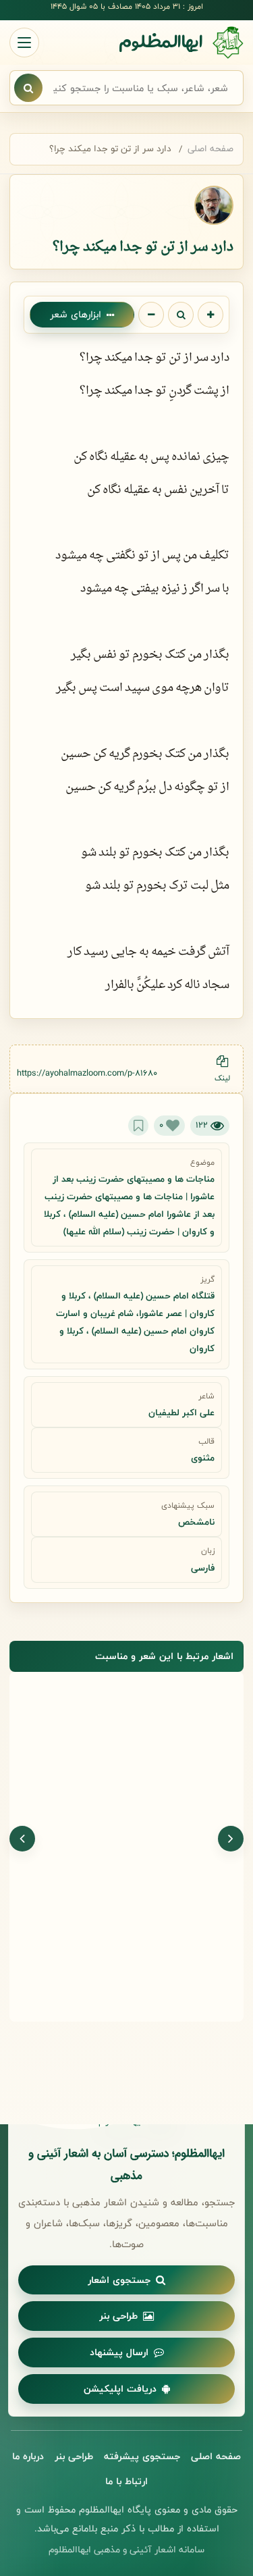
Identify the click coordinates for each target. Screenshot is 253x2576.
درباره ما (28, 2456)
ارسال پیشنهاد (119, 2352)
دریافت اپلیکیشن (120, 2389)
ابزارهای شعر (76, 314)
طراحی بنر (118, 2316)
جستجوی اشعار (119, 2280)
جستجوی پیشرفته (142, 2456)
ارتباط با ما (126, 2481)
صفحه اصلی (210, 149)
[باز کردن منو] (24, 43)
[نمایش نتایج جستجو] (28, 88)
